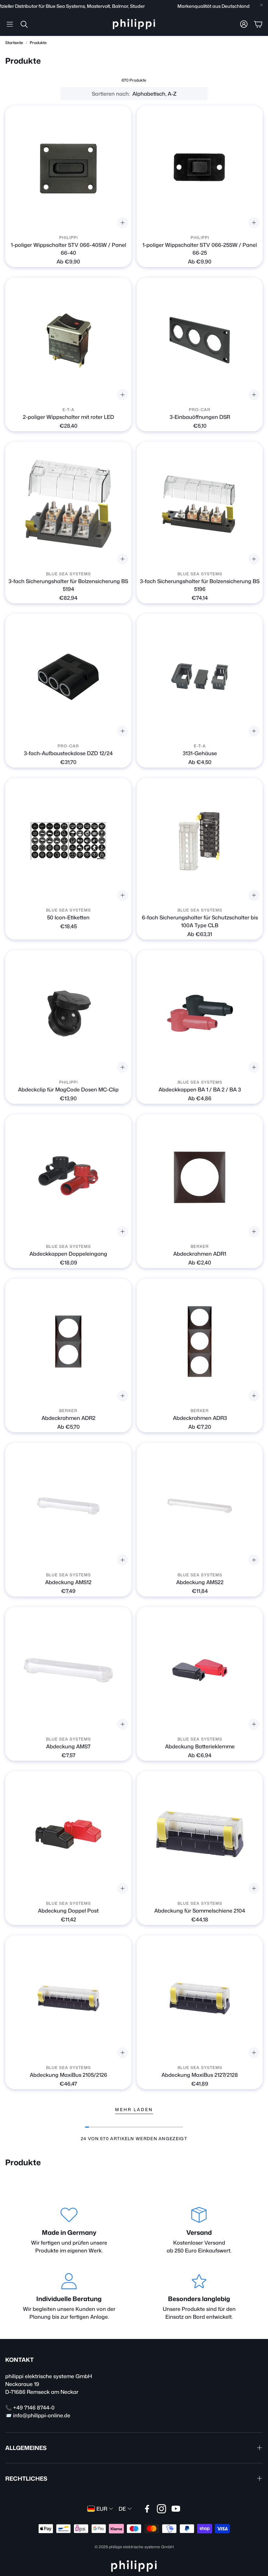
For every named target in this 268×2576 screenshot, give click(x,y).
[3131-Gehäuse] (200, 677)
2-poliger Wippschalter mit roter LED (68, 417)
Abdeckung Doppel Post (68, 1911)
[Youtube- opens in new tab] (176, 2509)
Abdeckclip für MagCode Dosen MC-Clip (68, 1089)
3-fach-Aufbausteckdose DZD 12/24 (68, 753)
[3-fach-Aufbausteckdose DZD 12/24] (68, 677)
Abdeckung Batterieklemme (200, 1746)
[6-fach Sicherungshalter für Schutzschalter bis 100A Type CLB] (200, 841)
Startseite (14, 43)
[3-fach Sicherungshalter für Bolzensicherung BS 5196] (200, 505)
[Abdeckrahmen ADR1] (200, 1177)
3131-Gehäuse (200, 753)
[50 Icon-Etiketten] (68, 841)
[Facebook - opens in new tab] (147, 2509)
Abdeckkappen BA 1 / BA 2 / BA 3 (200, 1089)
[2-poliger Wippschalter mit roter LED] (68, 341)
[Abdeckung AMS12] (68, 1506)
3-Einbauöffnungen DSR (200, 417)
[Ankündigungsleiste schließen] (261, 5)
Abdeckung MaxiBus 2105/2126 (68, 2075)
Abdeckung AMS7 (68, 1746)
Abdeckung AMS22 (200, 1582)
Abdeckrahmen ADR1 (200, 1254)
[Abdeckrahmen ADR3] (200, 1342)
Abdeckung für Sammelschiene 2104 (200, 1911)
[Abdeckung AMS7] (68, 1670)
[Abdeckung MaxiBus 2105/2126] (68, 1998)
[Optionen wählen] (123, 223)
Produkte (38, 43)
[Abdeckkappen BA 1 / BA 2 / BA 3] (200, 1013)
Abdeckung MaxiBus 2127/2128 (200, 2075)
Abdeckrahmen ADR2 (68, 1418)
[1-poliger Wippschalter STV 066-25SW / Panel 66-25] (200, 168)
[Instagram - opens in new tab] (161, 2509)
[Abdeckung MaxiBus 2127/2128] (200, 1998)
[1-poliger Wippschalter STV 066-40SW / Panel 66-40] (68, 168)
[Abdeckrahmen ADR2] (68, 1342)
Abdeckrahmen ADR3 (200, 1418)
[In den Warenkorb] (254, 395)
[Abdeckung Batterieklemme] (200, 1670)
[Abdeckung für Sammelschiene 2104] (200, 1834)
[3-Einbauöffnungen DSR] (200, 341)
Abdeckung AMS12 (68, 1582)
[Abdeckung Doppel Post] (68, 1834)
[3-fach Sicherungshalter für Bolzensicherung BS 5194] (68, 505)
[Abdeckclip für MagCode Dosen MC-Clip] (68, 1013)
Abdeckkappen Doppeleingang (68, 1254)
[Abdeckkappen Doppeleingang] (68, 1177)
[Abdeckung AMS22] (200, 1506)
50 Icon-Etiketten (68, 917)
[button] (10, 24)
